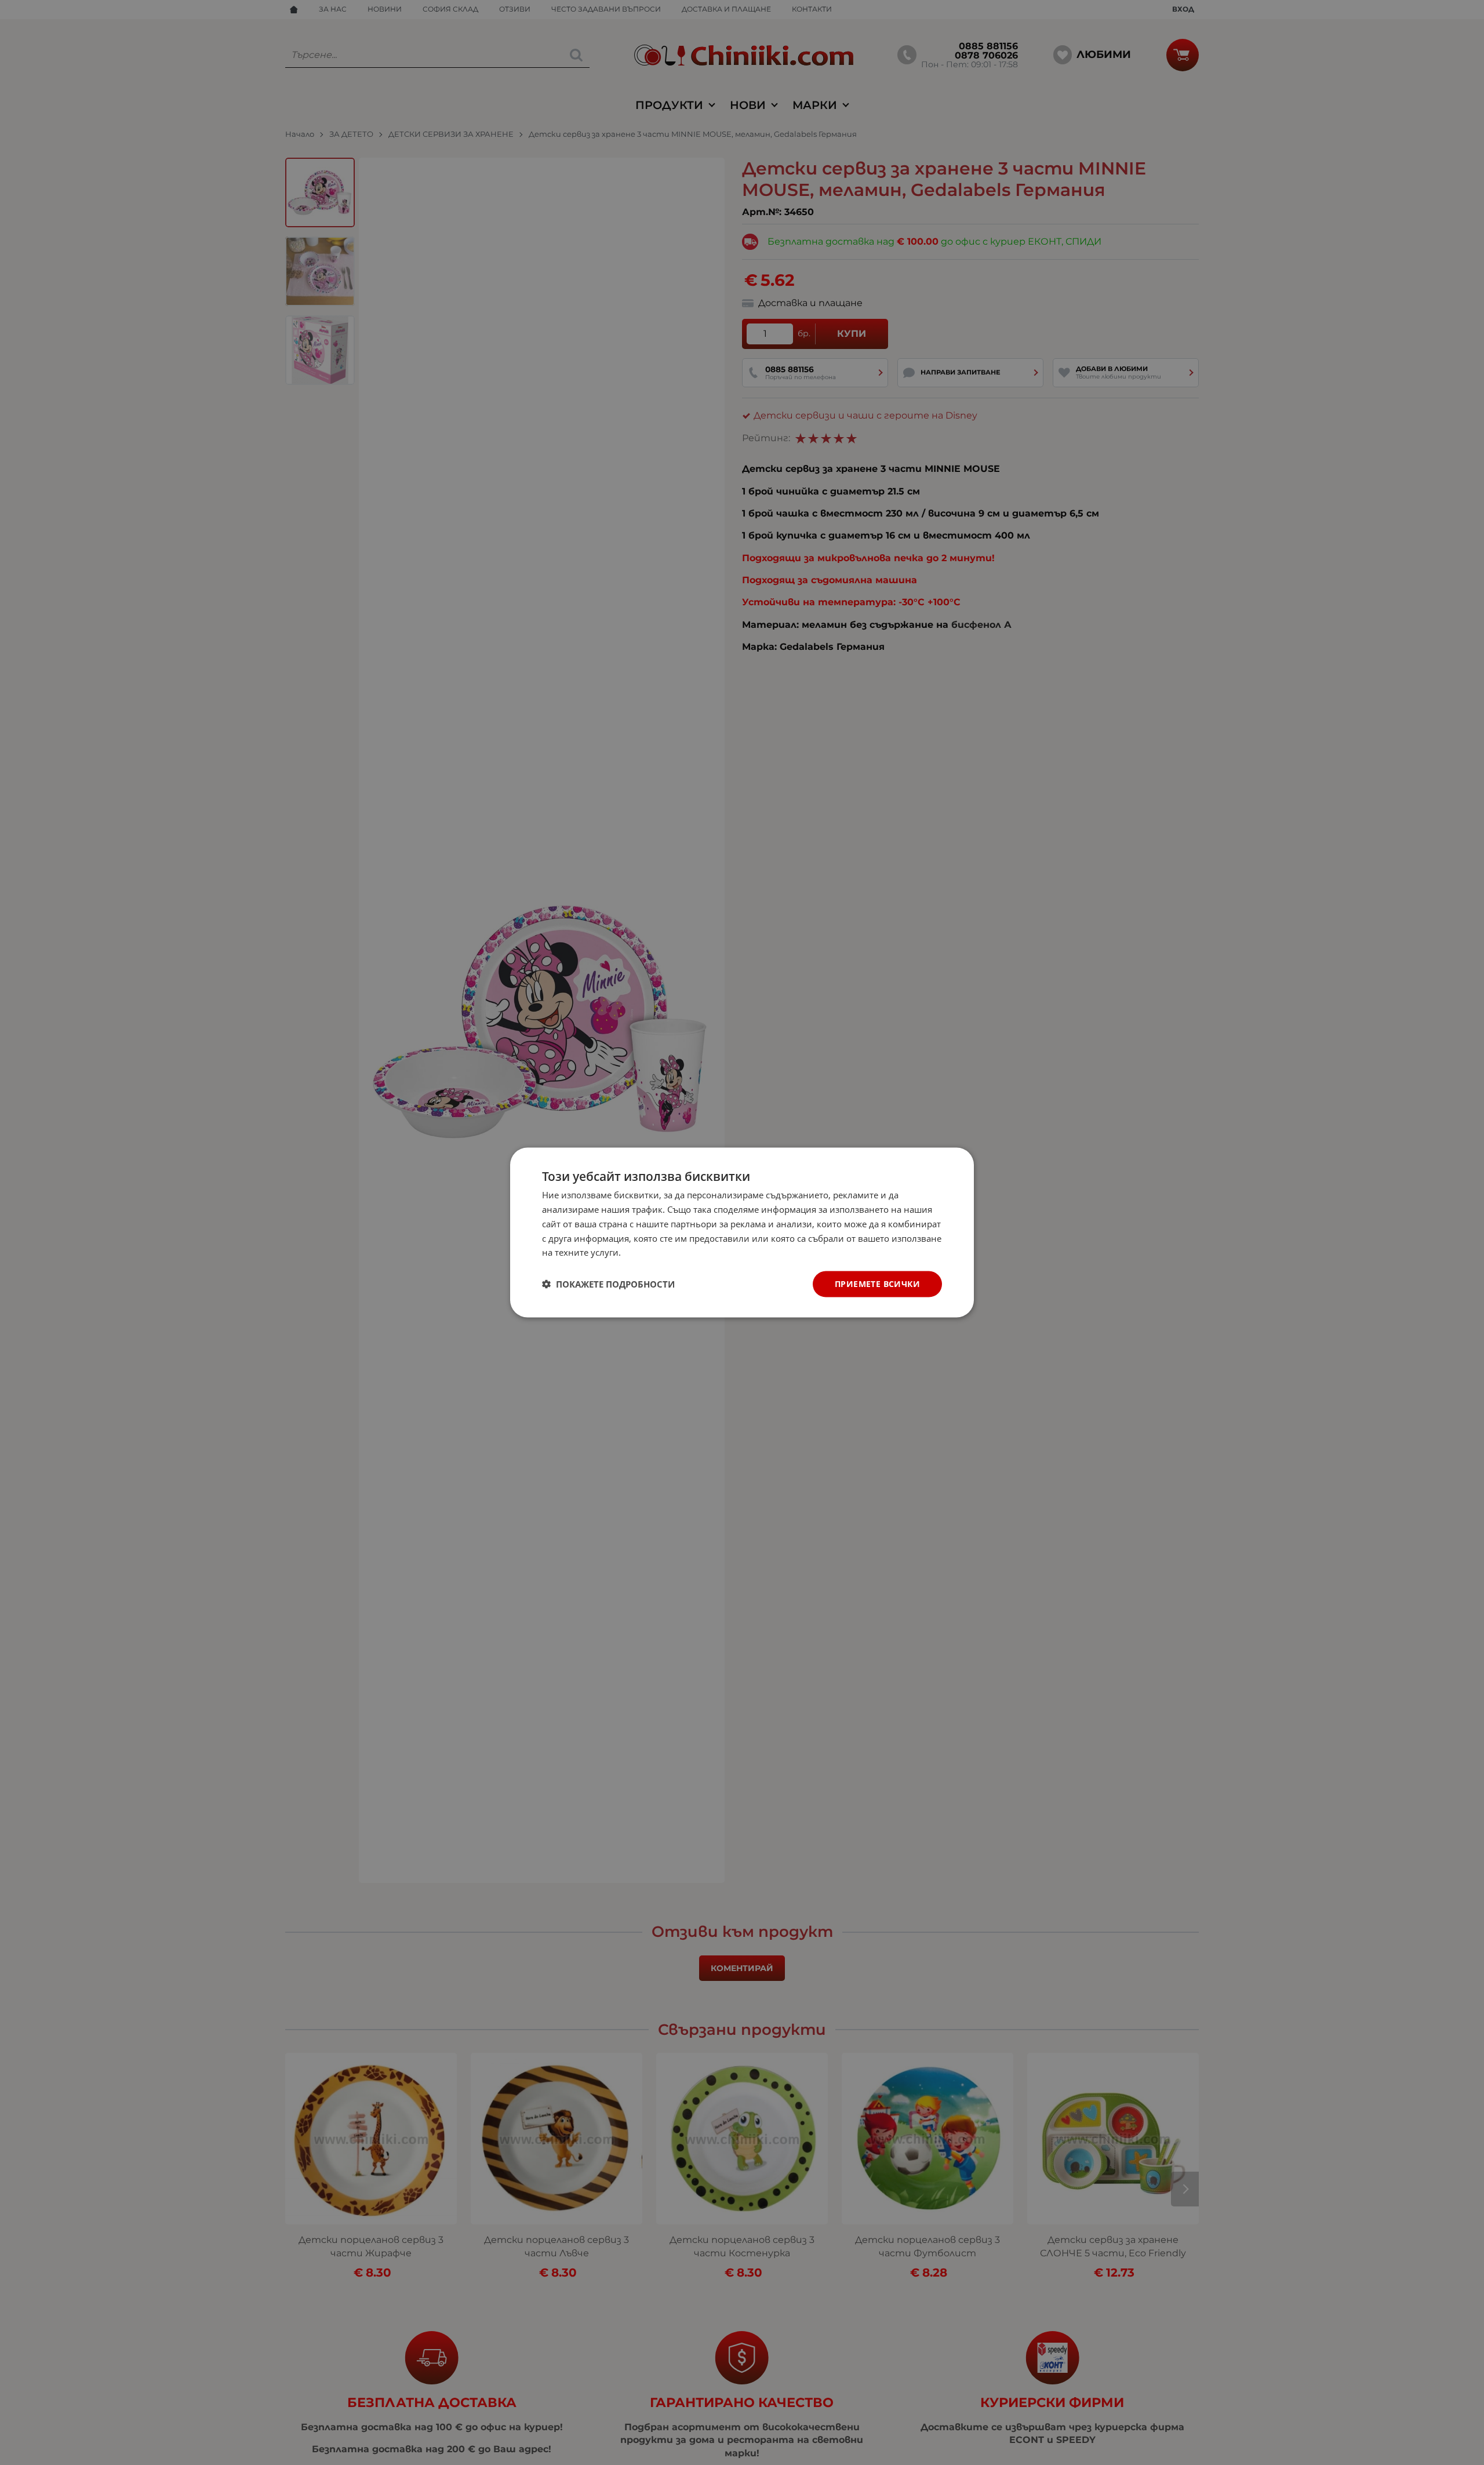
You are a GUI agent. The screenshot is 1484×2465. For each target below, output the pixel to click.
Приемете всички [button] (877, 1284)
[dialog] (742, 1233)
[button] (608, 1284)
